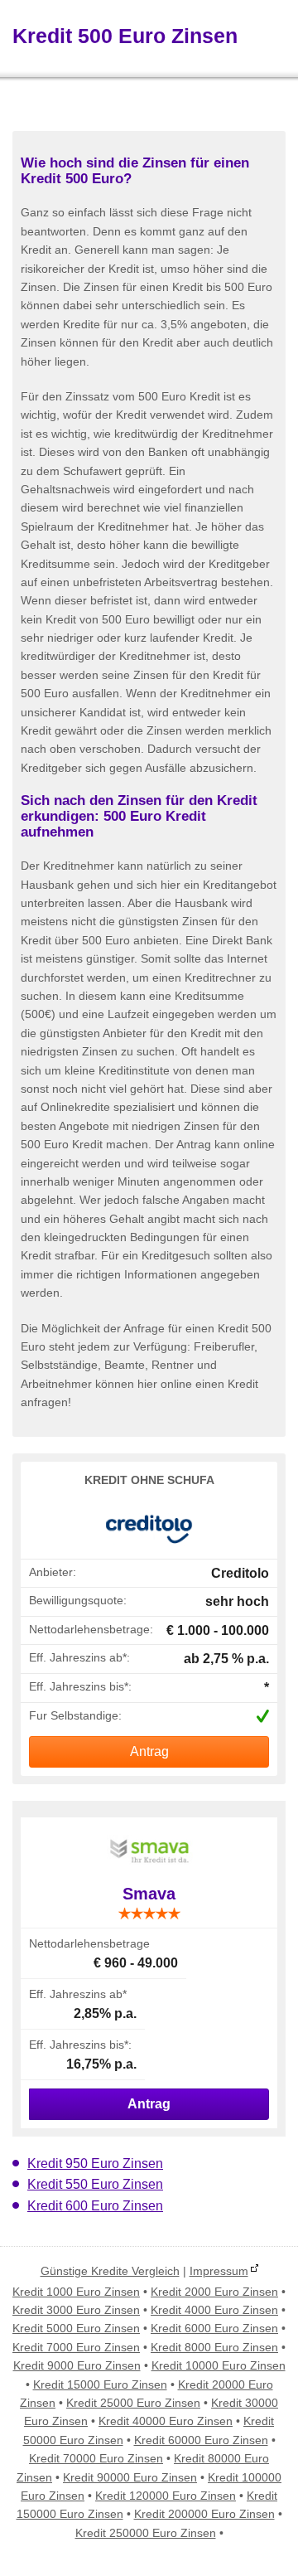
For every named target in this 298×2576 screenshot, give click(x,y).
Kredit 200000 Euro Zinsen (204, 2514)
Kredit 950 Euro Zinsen (95, 2164)
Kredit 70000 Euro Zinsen (96, 2458)
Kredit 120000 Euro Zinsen (166, 2496)
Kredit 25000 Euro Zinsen (133, 2403)
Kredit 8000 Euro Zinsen (214, 2347)
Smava (149, 1894)
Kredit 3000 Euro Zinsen (76, 2310)
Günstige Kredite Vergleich (110, 2271)
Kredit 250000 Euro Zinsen (146, 2533)
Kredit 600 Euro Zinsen (95, 2206)
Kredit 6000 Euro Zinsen (214, 2328)
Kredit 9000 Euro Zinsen (77, 2365)
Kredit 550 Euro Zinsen (95, 2184)
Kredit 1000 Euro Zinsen (76, 2292)
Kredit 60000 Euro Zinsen (201, 2440)
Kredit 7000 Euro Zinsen (76, 2347)
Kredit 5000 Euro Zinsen (76, 2328)
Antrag (149, 1751)
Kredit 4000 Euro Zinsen (214, 2310)
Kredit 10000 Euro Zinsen (219, 2365)
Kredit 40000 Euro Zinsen (166, 2421)
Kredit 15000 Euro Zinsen (100, 2384)
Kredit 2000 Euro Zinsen (214, 2292)
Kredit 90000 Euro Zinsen (130, 2477)
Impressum (219, 2271)
